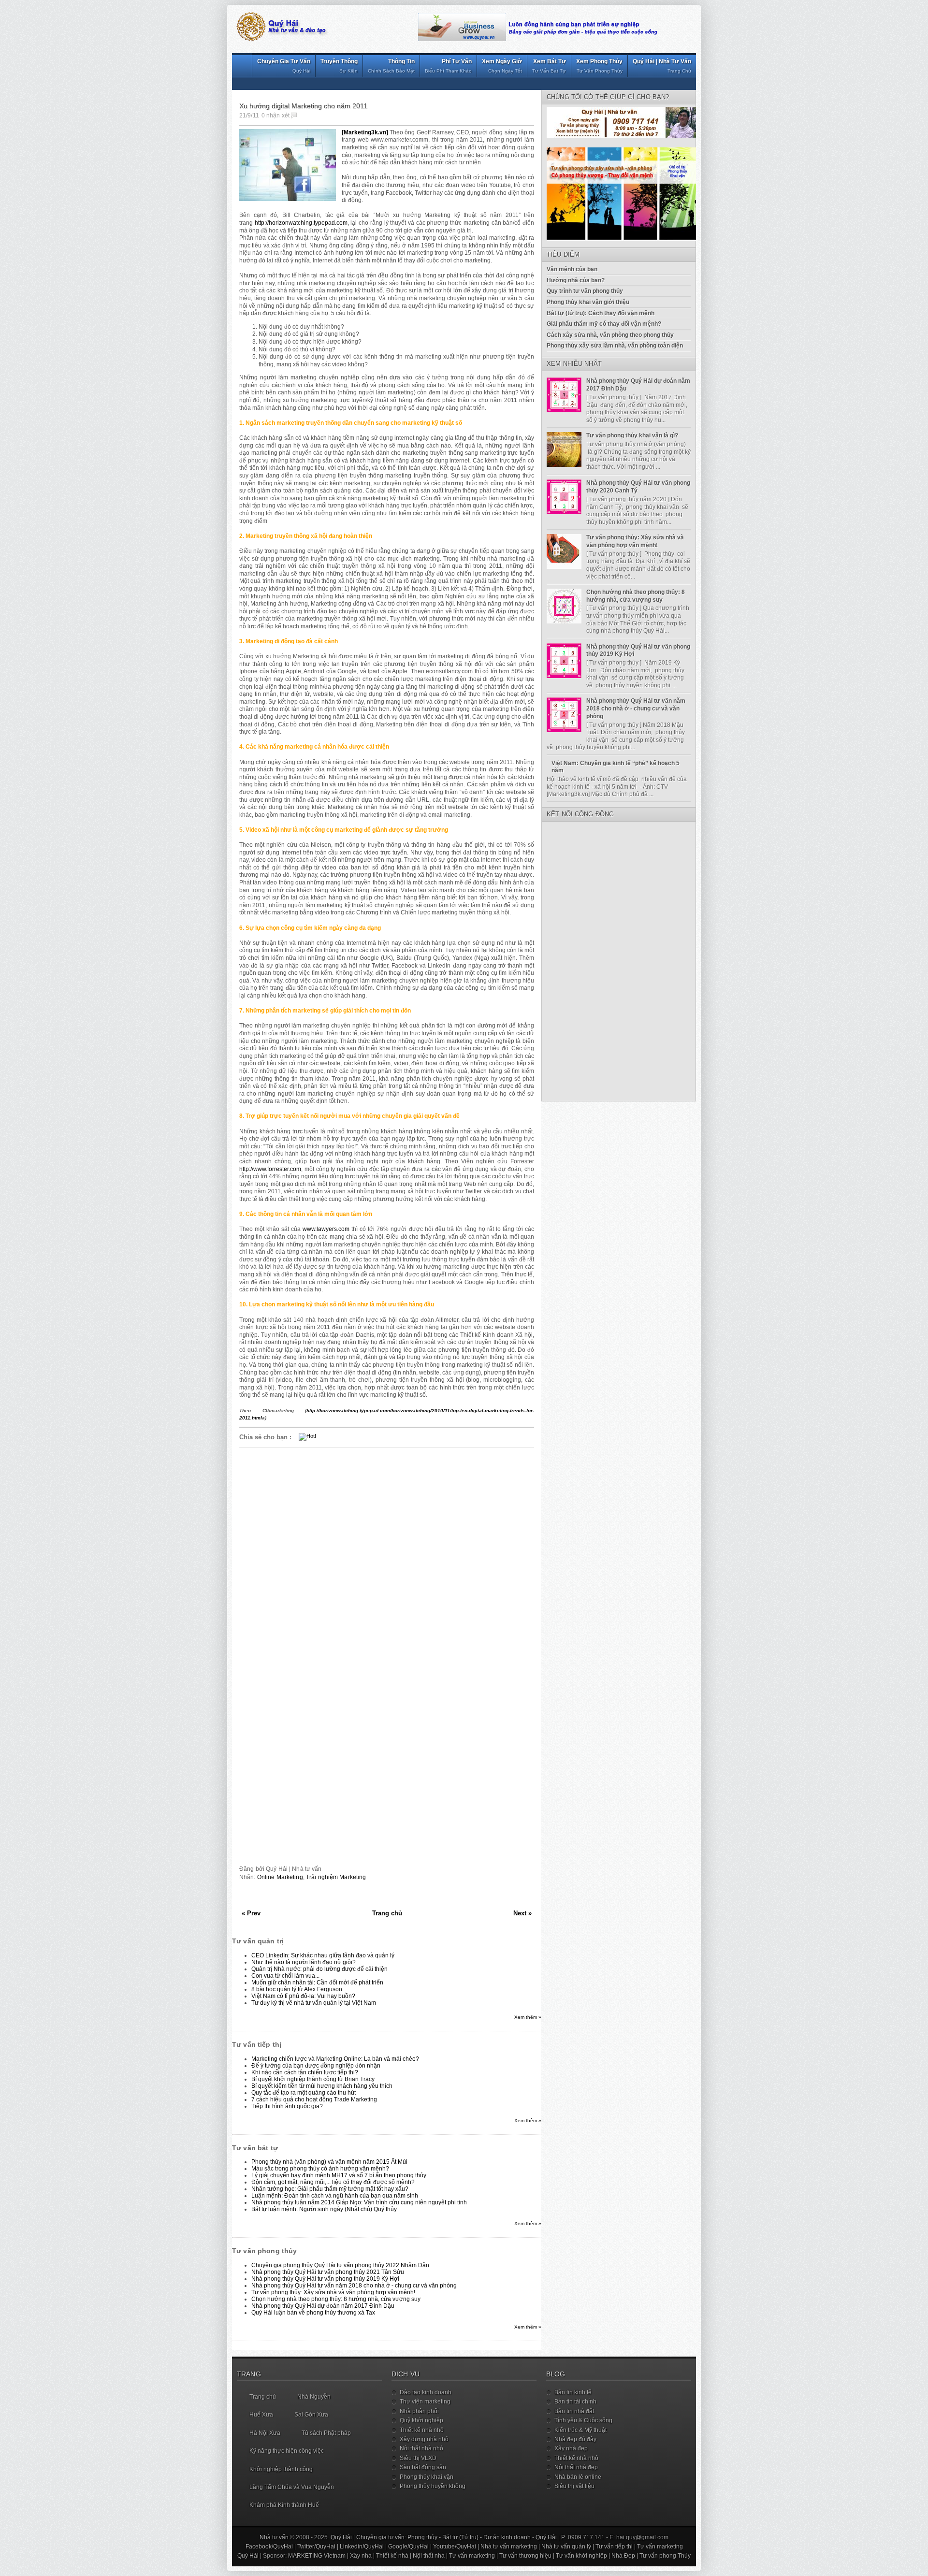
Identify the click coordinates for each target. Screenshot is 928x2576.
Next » (522, 1913)
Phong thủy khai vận (427, 2477)
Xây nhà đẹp (571, 2448)
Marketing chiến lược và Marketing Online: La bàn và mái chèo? (335, 2059)
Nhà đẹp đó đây (575, 2439)
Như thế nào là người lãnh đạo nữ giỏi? (304, 1962)
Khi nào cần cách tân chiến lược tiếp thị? (305, 2072)
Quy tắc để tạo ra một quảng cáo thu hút (304, 2093)
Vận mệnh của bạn (572, 269)
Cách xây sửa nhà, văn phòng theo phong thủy (610, 335)
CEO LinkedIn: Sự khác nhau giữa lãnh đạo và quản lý (323, 1955)
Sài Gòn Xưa (311, 2415)
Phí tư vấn (448, 66)
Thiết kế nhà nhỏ (422, 2430)
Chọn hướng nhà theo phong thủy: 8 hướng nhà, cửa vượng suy (336, 2299)
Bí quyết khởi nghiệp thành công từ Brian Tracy (313, 2079)
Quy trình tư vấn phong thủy (585, 291)
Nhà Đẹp (623, 2556)
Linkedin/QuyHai (362, 2547)
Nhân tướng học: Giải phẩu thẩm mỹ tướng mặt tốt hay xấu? (330, 2189)
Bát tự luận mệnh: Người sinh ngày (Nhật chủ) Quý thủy (324, 2209)
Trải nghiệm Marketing (336, 1877)
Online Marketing (280, 1877)
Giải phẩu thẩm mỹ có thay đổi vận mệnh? (604, 324)
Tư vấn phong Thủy (665, 2556)
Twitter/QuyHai (316, 2547)
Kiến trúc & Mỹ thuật (580, 2430)
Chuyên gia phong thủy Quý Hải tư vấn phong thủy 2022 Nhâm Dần (340, 2265)
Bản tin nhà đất (574, 2411)
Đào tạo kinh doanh (426, 2392)
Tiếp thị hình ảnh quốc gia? (287, 2106)
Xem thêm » (528, 2017)
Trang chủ (387, 1913)
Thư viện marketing (425, 2402)
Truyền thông (339, 66)
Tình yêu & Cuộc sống (583, 2420)
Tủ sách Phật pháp (326, 2433)
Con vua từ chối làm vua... (285, 1976)
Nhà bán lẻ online (578, 2477)
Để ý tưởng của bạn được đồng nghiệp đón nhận (316, 2066)
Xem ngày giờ (502, 66)
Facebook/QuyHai (269, 2547)
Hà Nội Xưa (265, 2433)
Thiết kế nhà (392, 2556)
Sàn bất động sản (423, 2467)
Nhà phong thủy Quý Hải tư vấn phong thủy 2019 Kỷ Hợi (325, 2279)
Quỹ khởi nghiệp (421, 2420)
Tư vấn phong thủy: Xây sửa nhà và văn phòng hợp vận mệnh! (333, 2292)
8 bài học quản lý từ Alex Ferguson (297, 1989)
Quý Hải (546, 2537)
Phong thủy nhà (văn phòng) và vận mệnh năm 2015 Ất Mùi (329, 2162)
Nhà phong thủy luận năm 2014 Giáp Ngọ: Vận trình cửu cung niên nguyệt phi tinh (359, 2202)
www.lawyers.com (326, 1229)
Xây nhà (361, 2556)
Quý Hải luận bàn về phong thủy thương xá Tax (313, 2313)
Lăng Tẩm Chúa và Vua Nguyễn (292, 2487)
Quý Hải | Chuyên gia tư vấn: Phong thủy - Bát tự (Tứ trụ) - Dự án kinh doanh (431, 2537)
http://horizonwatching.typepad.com (301, 223)
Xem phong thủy (599, 66)
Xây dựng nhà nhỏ (424, 2439)
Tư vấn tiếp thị (614, 2547)
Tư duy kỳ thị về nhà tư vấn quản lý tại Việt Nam (314, 2003)
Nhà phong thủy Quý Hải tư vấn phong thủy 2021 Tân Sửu (328, 2272)
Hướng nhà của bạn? (576, 280)
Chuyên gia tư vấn (284, 66)
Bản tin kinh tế (573, 2392)
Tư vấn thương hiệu (525, 2556)
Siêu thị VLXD (418, 2458)
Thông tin (391, 66)
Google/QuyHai (408, 2547)
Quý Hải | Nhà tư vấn (662, 66)
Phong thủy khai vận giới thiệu (588, 302)
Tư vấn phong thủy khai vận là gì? (632, 435)
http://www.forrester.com (270, 1169)
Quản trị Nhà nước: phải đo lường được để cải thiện (319, 1969)
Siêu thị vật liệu (574, 2486)
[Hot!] (307, 1436)
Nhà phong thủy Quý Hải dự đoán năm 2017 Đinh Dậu (323, 2306)
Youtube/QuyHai (455, 2547)
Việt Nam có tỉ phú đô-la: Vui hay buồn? (303, 1996)
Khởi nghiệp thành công (281, 2469)
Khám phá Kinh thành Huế (284, 2505)
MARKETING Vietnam (317, 2556)
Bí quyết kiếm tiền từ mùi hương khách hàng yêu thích (322, 2086)
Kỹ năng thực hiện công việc (287, 2451)
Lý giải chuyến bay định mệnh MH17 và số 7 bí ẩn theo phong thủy (339, 2175)
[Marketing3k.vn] (365, 132)
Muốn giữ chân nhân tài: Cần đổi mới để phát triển (317, 1983)
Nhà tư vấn (274, 2537)
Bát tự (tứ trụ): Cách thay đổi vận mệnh (601, 313)
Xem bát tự (549, 66)
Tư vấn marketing (660, 2547)
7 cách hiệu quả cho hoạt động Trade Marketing (314, 2099)
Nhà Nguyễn (314, 2397)
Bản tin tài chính (575, 2402)
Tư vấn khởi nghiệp (581, 2556)
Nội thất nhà (429, 2556)
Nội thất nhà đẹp (576, 2467)
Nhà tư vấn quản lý (566, 2547)
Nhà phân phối (419, 2411)
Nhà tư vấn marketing (509, 2547)
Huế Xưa (261, 2415)
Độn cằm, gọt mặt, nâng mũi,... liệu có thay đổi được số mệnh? (333, 2182)
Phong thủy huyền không (433, 2486)
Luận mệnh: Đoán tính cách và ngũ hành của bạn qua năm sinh (335, 2196)
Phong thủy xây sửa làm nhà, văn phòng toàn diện (615, 346)
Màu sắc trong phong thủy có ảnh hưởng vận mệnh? (320, 2169)
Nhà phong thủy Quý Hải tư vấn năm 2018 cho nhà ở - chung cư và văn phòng (354, 2286)
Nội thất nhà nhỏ (421, 2448)
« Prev (251, 1913)
